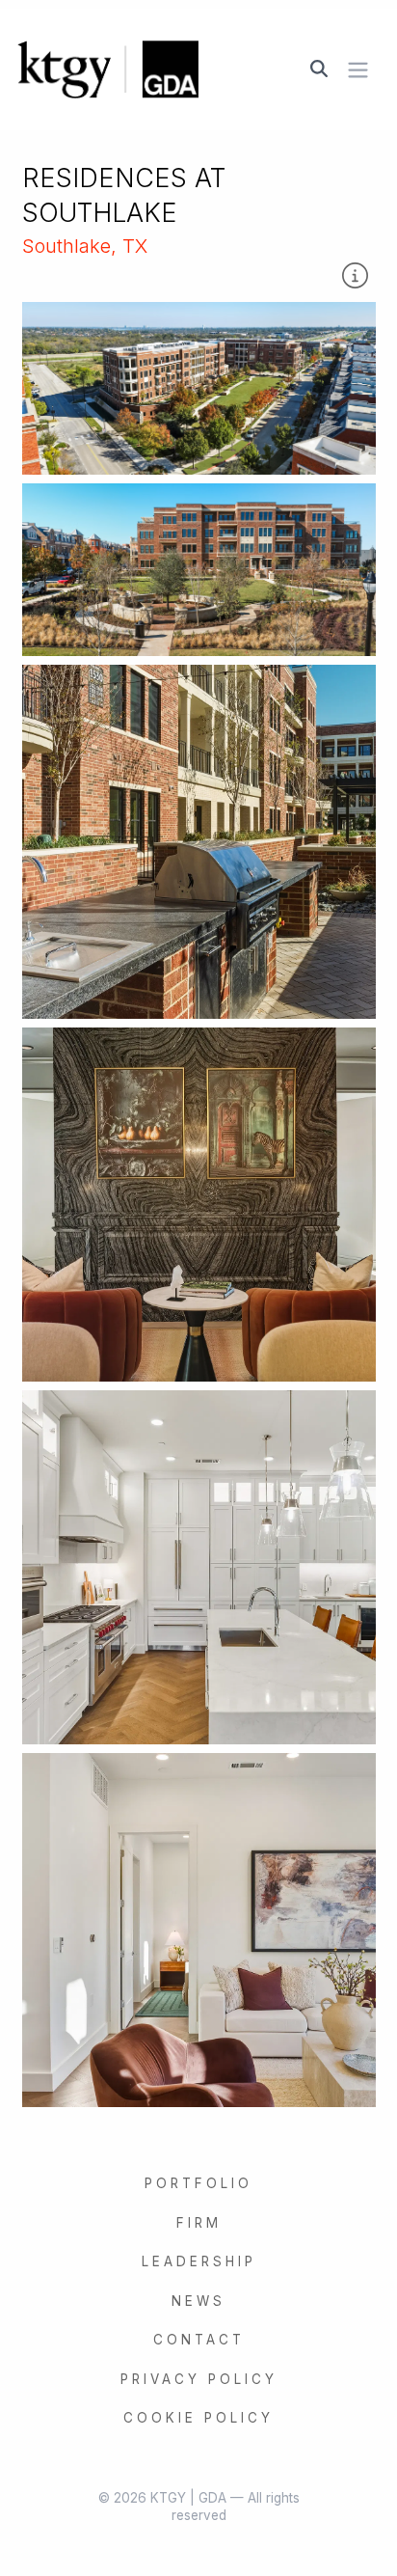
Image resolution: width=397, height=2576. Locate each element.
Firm (199, 2223)
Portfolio (198, 2183)
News (198, 2301)
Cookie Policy (198, 2418)
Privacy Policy (199, 2379)
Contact (199, 2340)
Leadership (199, 2261)
